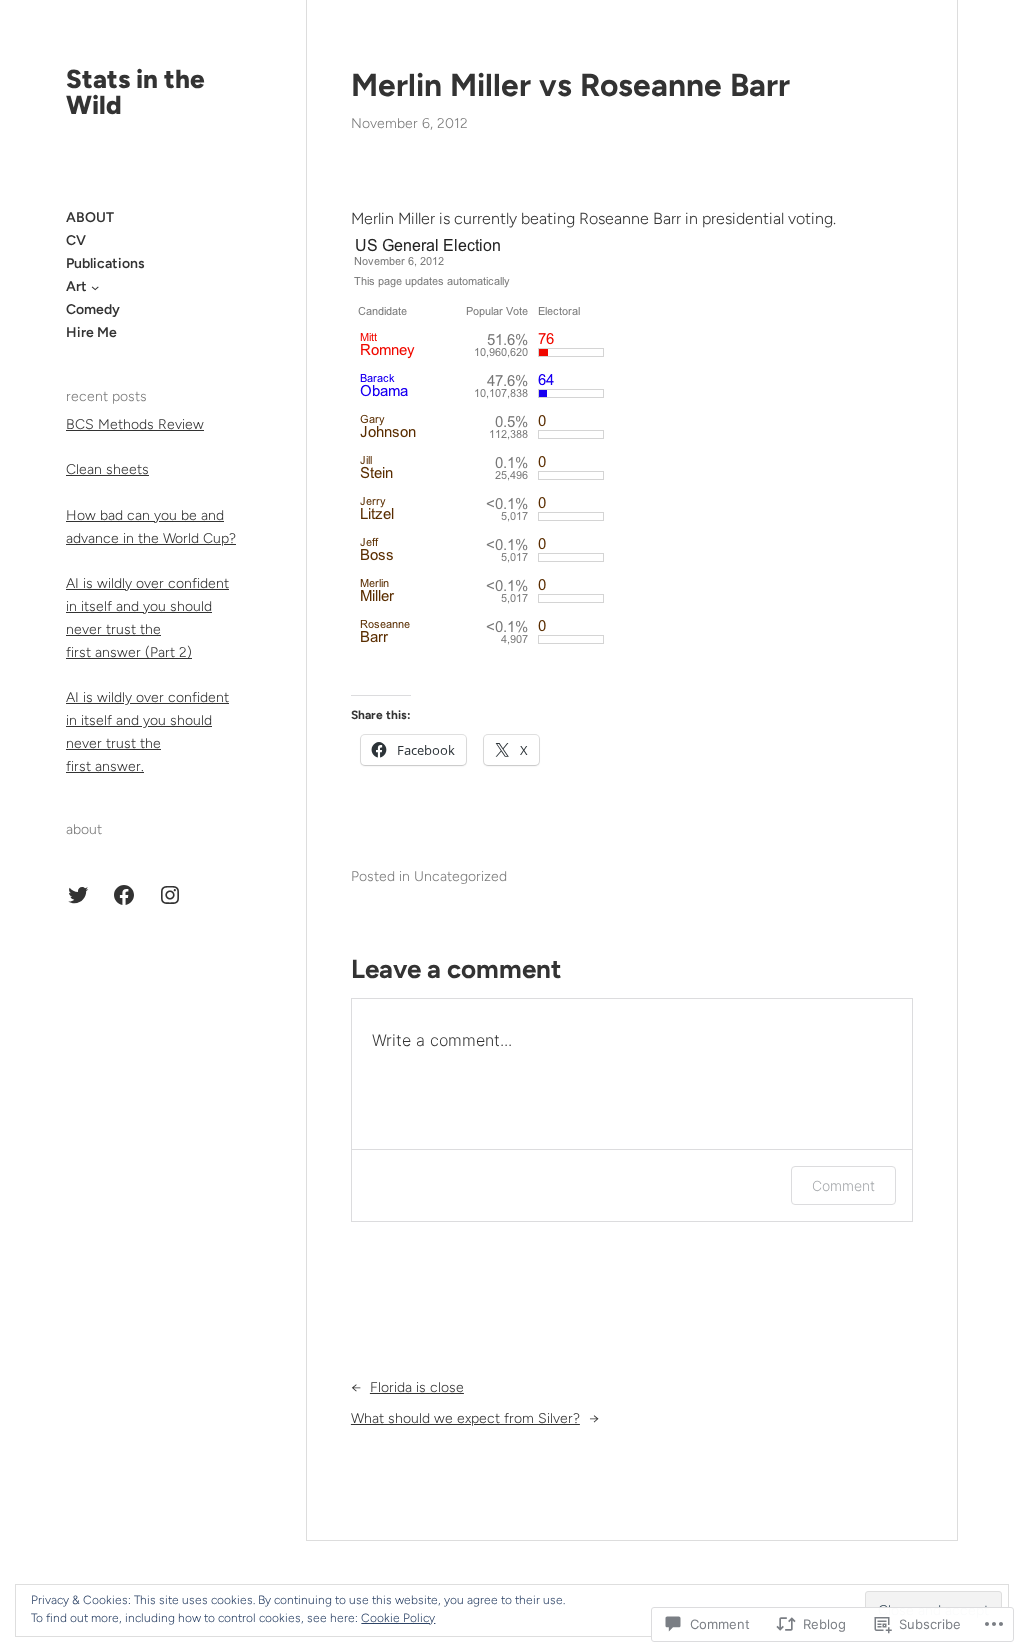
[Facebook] (124, 895)
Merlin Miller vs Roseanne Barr (570, 85)
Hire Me (91, 332)
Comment (843, 1185)
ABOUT (90, 217)
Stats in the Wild (135, 92)
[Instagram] (170, 895)
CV (76, 240)
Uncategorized (460, 876)
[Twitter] (78, 895)
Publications (105, 263)
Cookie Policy (398, 1618)
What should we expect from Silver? (465, 1418)
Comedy (93, 309)
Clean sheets (107, 469)
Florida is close (417, 1387)
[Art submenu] (95, 287)
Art (76, 286)
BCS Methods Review (135, 424)
